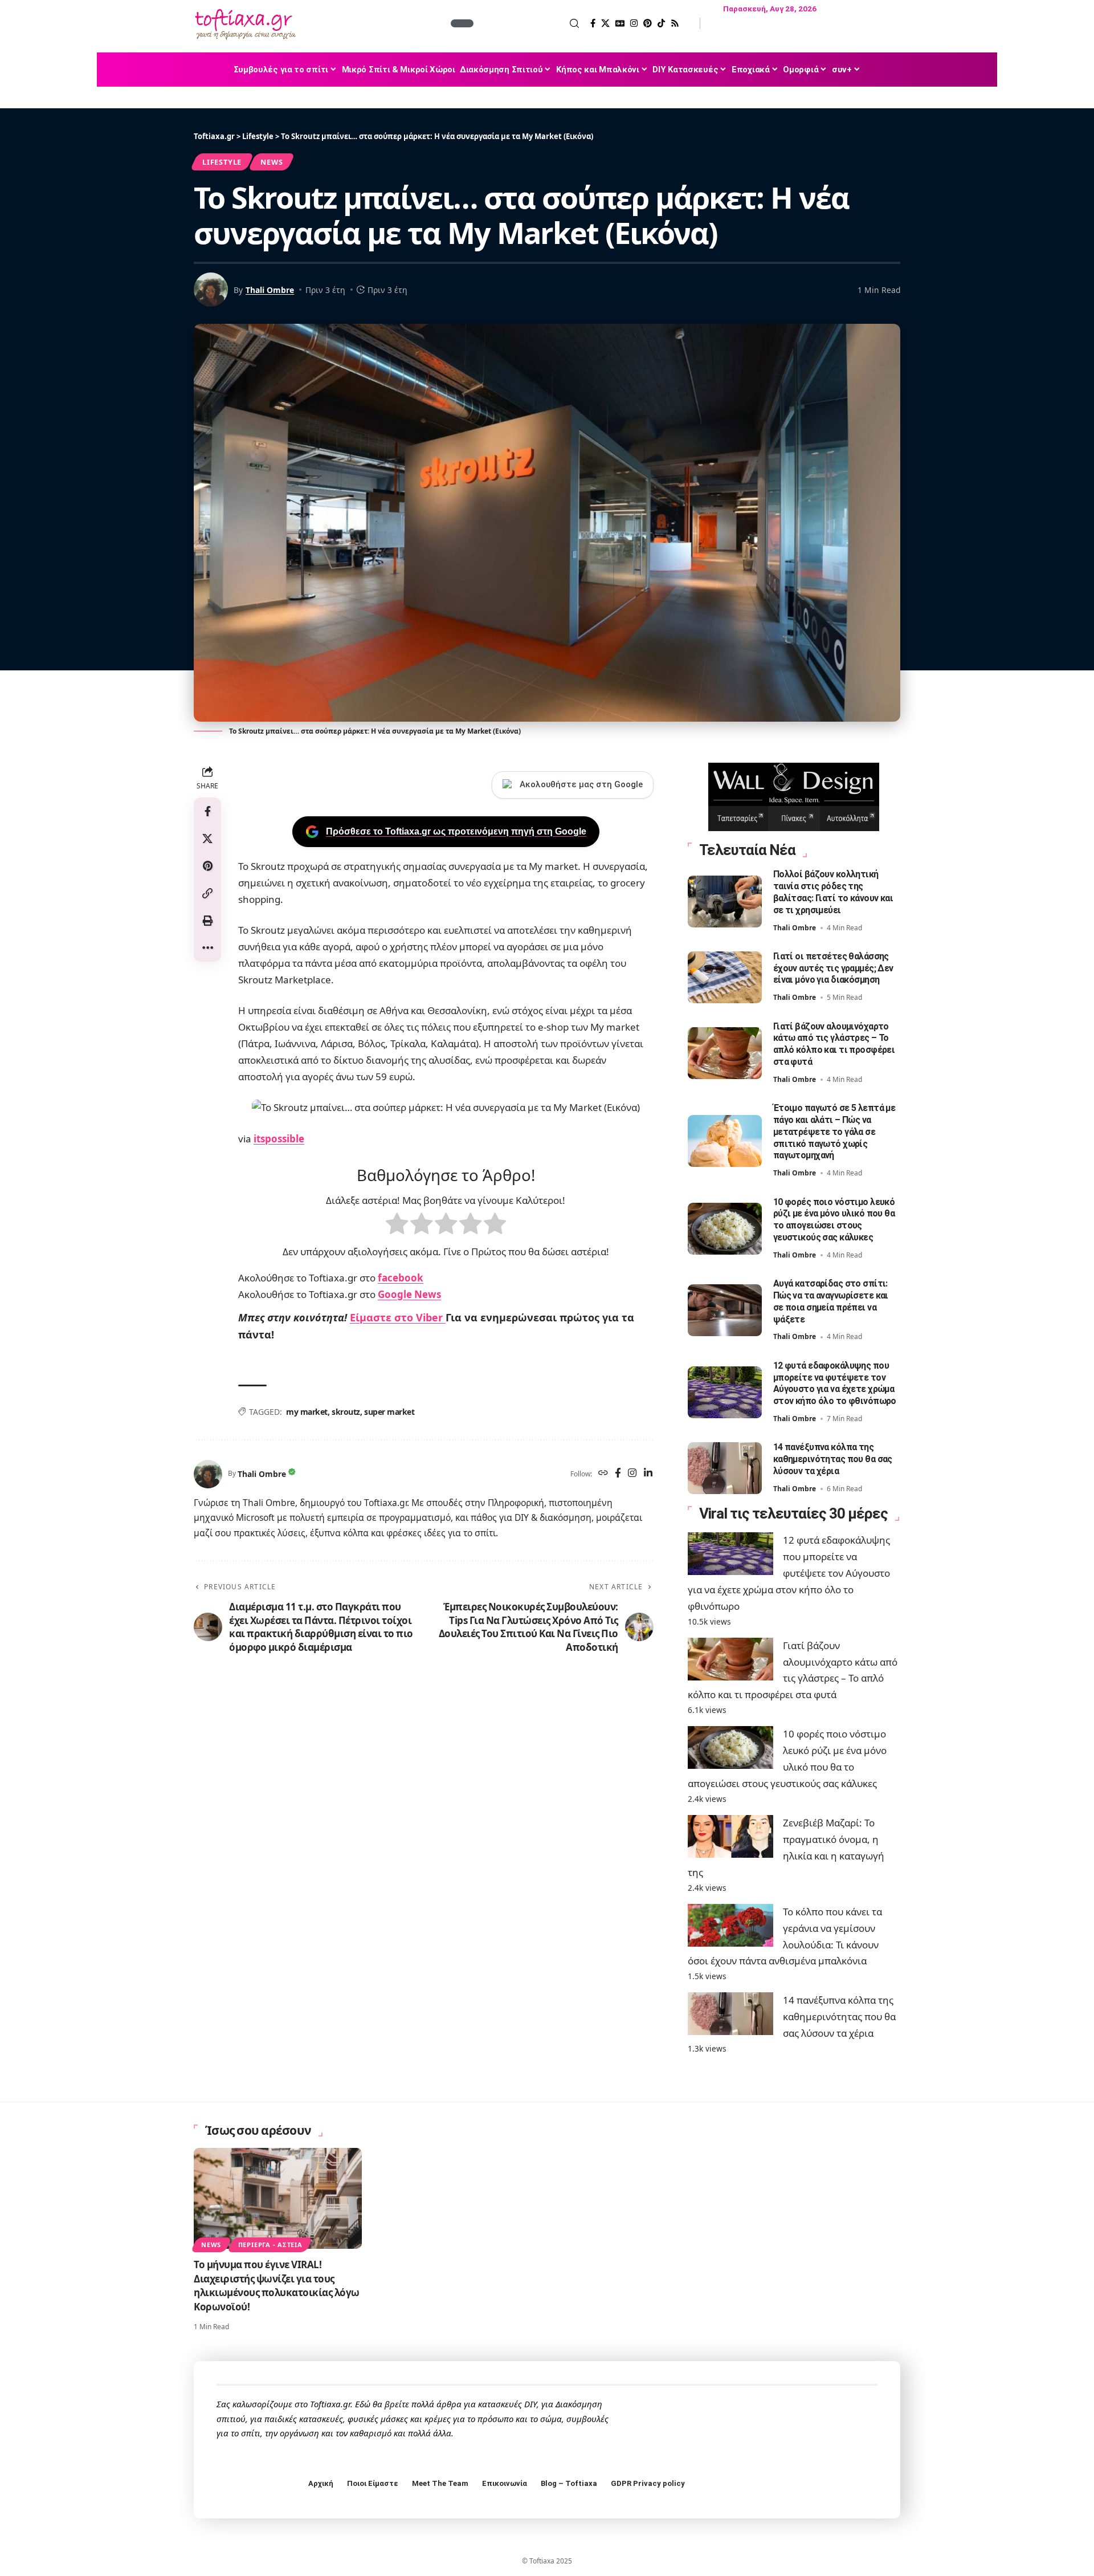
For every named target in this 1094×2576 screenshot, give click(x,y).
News (272, 162)
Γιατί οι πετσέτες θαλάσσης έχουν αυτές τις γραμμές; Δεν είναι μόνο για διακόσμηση (833, 968)
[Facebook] (593, 23)
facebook (401, 1278)
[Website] (603, 1474)
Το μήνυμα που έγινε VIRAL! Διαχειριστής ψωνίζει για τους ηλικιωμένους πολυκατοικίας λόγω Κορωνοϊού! (277, 2286)
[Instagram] (634, 23)
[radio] (397, 1226)
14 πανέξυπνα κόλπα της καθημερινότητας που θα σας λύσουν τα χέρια (833, 1459)
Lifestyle (222, 162)
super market (389, 1412)
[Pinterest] (648, 23)
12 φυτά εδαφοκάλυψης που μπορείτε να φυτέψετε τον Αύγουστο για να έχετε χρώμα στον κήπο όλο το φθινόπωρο (835, 1383)
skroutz (346, 1412)
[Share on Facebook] (207, 811)
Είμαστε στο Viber (398, 1317)
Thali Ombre (270, 290)
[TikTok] (661, 23)
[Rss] (675, 23)
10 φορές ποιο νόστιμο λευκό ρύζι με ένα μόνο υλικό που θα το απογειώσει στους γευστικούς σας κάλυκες (834, 1220)
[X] (605, 23)
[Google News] (620, 23)
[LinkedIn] (648, 1474)
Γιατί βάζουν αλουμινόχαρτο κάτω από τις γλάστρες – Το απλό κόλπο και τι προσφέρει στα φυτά (834, 1044)
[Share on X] (207, 839)
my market (307, 1412)
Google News (409, 1294)
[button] (528, 23)
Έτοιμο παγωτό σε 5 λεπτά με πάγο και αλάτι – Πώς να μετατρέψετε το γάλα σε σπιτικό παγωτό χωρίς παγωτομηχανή (834, 1132)
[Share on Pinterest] (207, 866)
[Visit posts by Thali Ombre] (208, 1474)
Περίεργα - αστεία (270, 2245)
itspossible (279, 1139)
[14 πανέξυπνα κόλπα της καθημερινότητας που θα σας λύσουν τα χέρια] (725, 1468)
